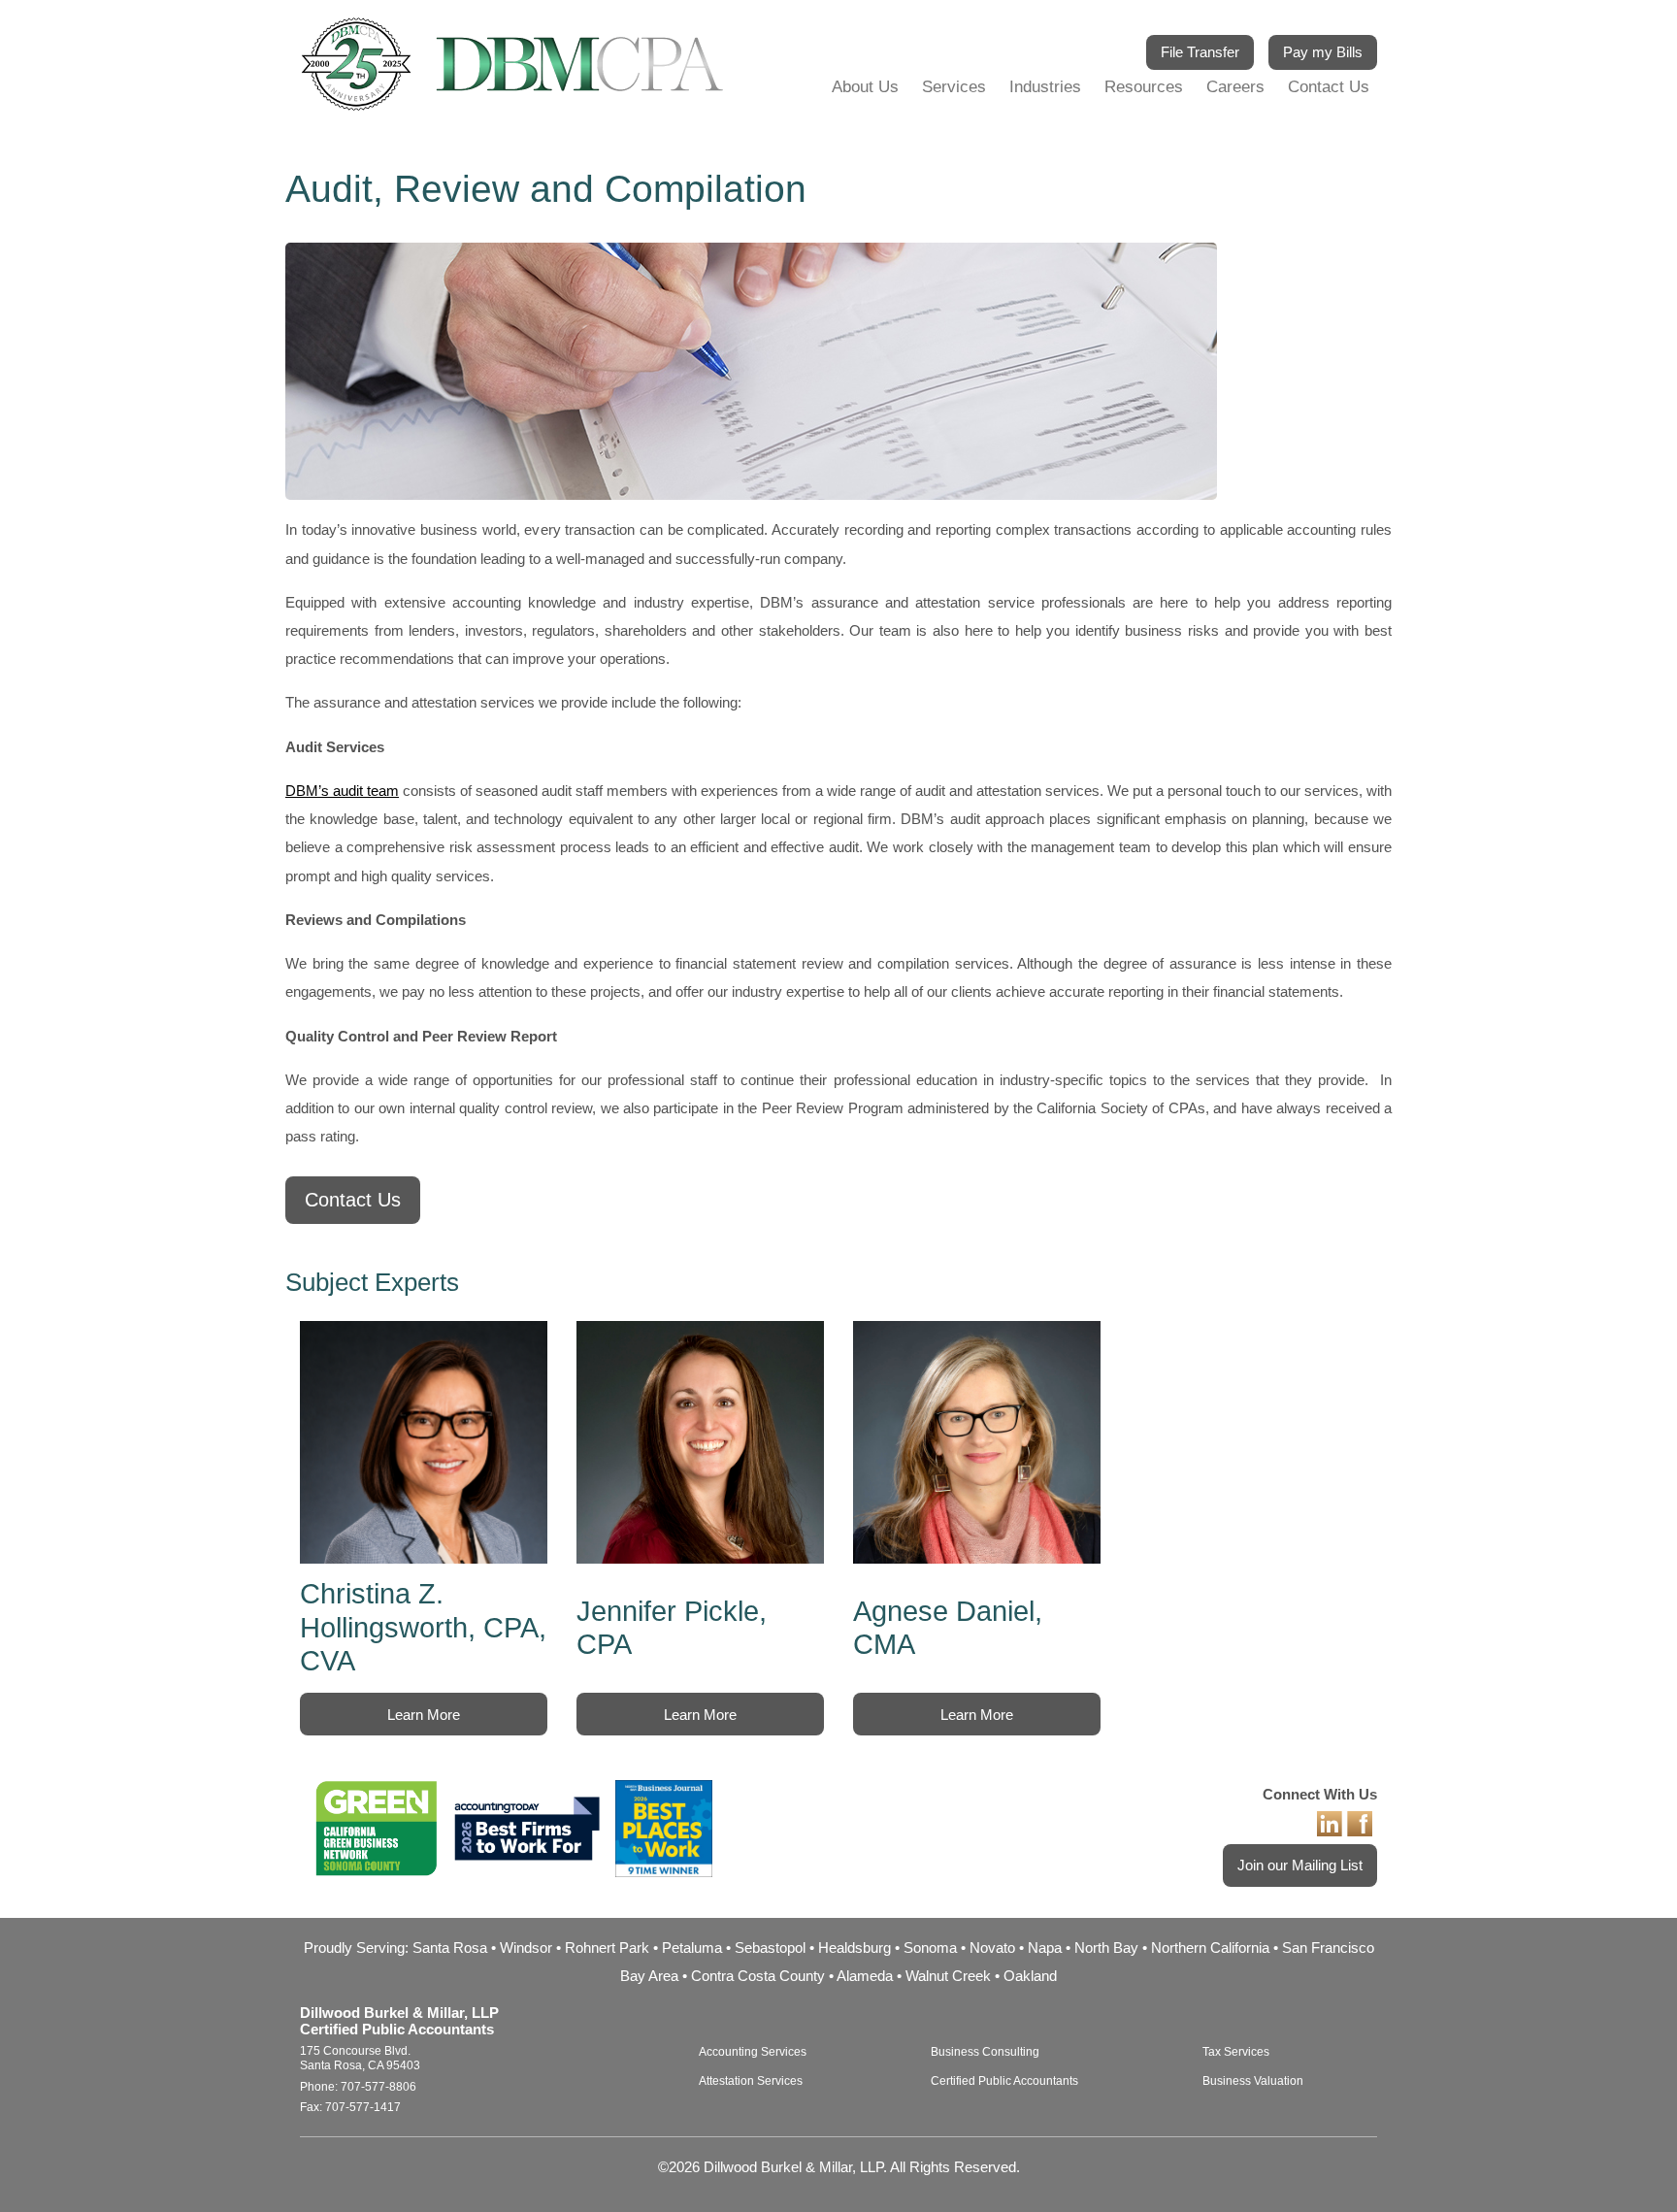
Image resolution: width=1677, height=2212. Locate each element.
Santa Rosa (450, 1948)
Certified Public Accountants (1004, 2081)
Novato (992, 1948)
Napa (1045, 1948)
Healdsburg (855, 1948)
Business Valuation (1253, 2081)
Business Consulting (985, 2052)
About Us (865, 87)
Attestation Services (751, 2081)
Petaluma (692, 1948)
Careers (1235, 87)
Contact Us (1329, 87)
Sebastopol (770, 1948)
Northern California (1210, 1948)
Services (954, 87)
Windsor (526, 1948)
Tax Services (1236, 2052)
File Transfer (1200, 52)
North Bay (1106, 1948)
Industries (1045, 87)
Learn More (424, 1715)
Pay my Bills (1323, 52)
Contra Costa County (758, 1976)
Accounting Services (753, 2052)
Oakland (1030, 1976)
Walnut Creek (948, 1976)
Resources (1144, 87)
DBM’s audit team (342, 791)
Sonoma (930, 1948)
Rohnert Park (607, 1948)
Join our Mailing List (1300, 1865)
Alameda (865, 1976)
